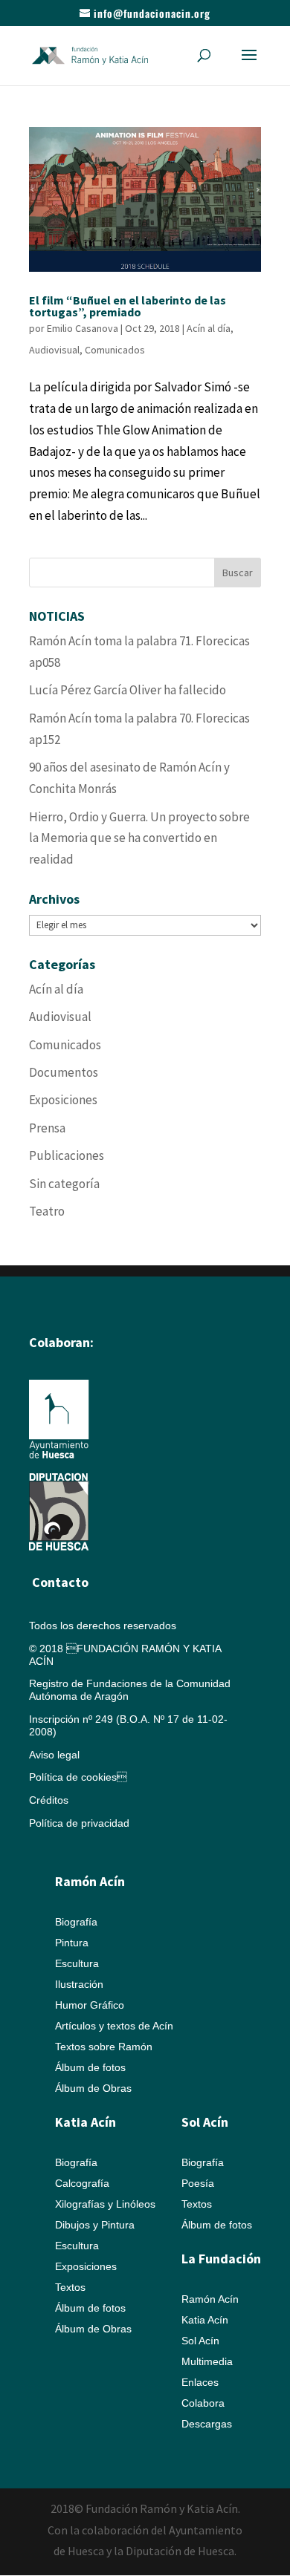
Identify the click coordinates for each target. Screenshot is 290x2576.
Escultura (77, 1963)
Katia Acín (86, 2122)
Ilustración (79, 1984)
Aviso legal (54, 1755)
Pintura (72, 1943)
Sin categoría (64, 1184)
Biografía (76, 1922)
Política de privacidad (79, 1823)
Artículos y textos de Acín (114, 2026)
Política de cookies (78, 1777)
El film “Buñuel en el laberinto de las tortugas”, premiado (128, 306)
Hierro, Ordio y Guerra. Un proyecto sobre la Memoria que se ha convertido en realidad (139, 838)
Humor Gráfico (90, 2005)
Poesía (198, 2183)
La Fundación (221, 2259)
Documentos (64, 1072)
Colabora (203, 2403)
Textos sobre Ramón (104, 2047)
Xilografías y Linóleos (105, 2204)
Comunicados (115, 350)
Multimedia (207, 2361)
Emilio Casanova (83, 328)
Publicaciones (67, 1155)
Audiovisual (54, 350)
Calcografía (82, 2183)
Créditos (49, 1800)
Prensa (47, 1128)
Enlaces (200, 2382)
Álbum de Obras (93, 2088)
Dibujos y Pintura (95, 2225)
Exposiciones (63, 1100)
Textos (70, 2287)
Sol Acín (200, 2341)
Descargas (207, 2424)
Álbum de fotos (90, 2067)
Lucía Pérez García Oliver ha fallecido (128, 690)
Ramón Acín (210, 2299)
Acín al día (209, 328)
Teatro (47, 1211)
